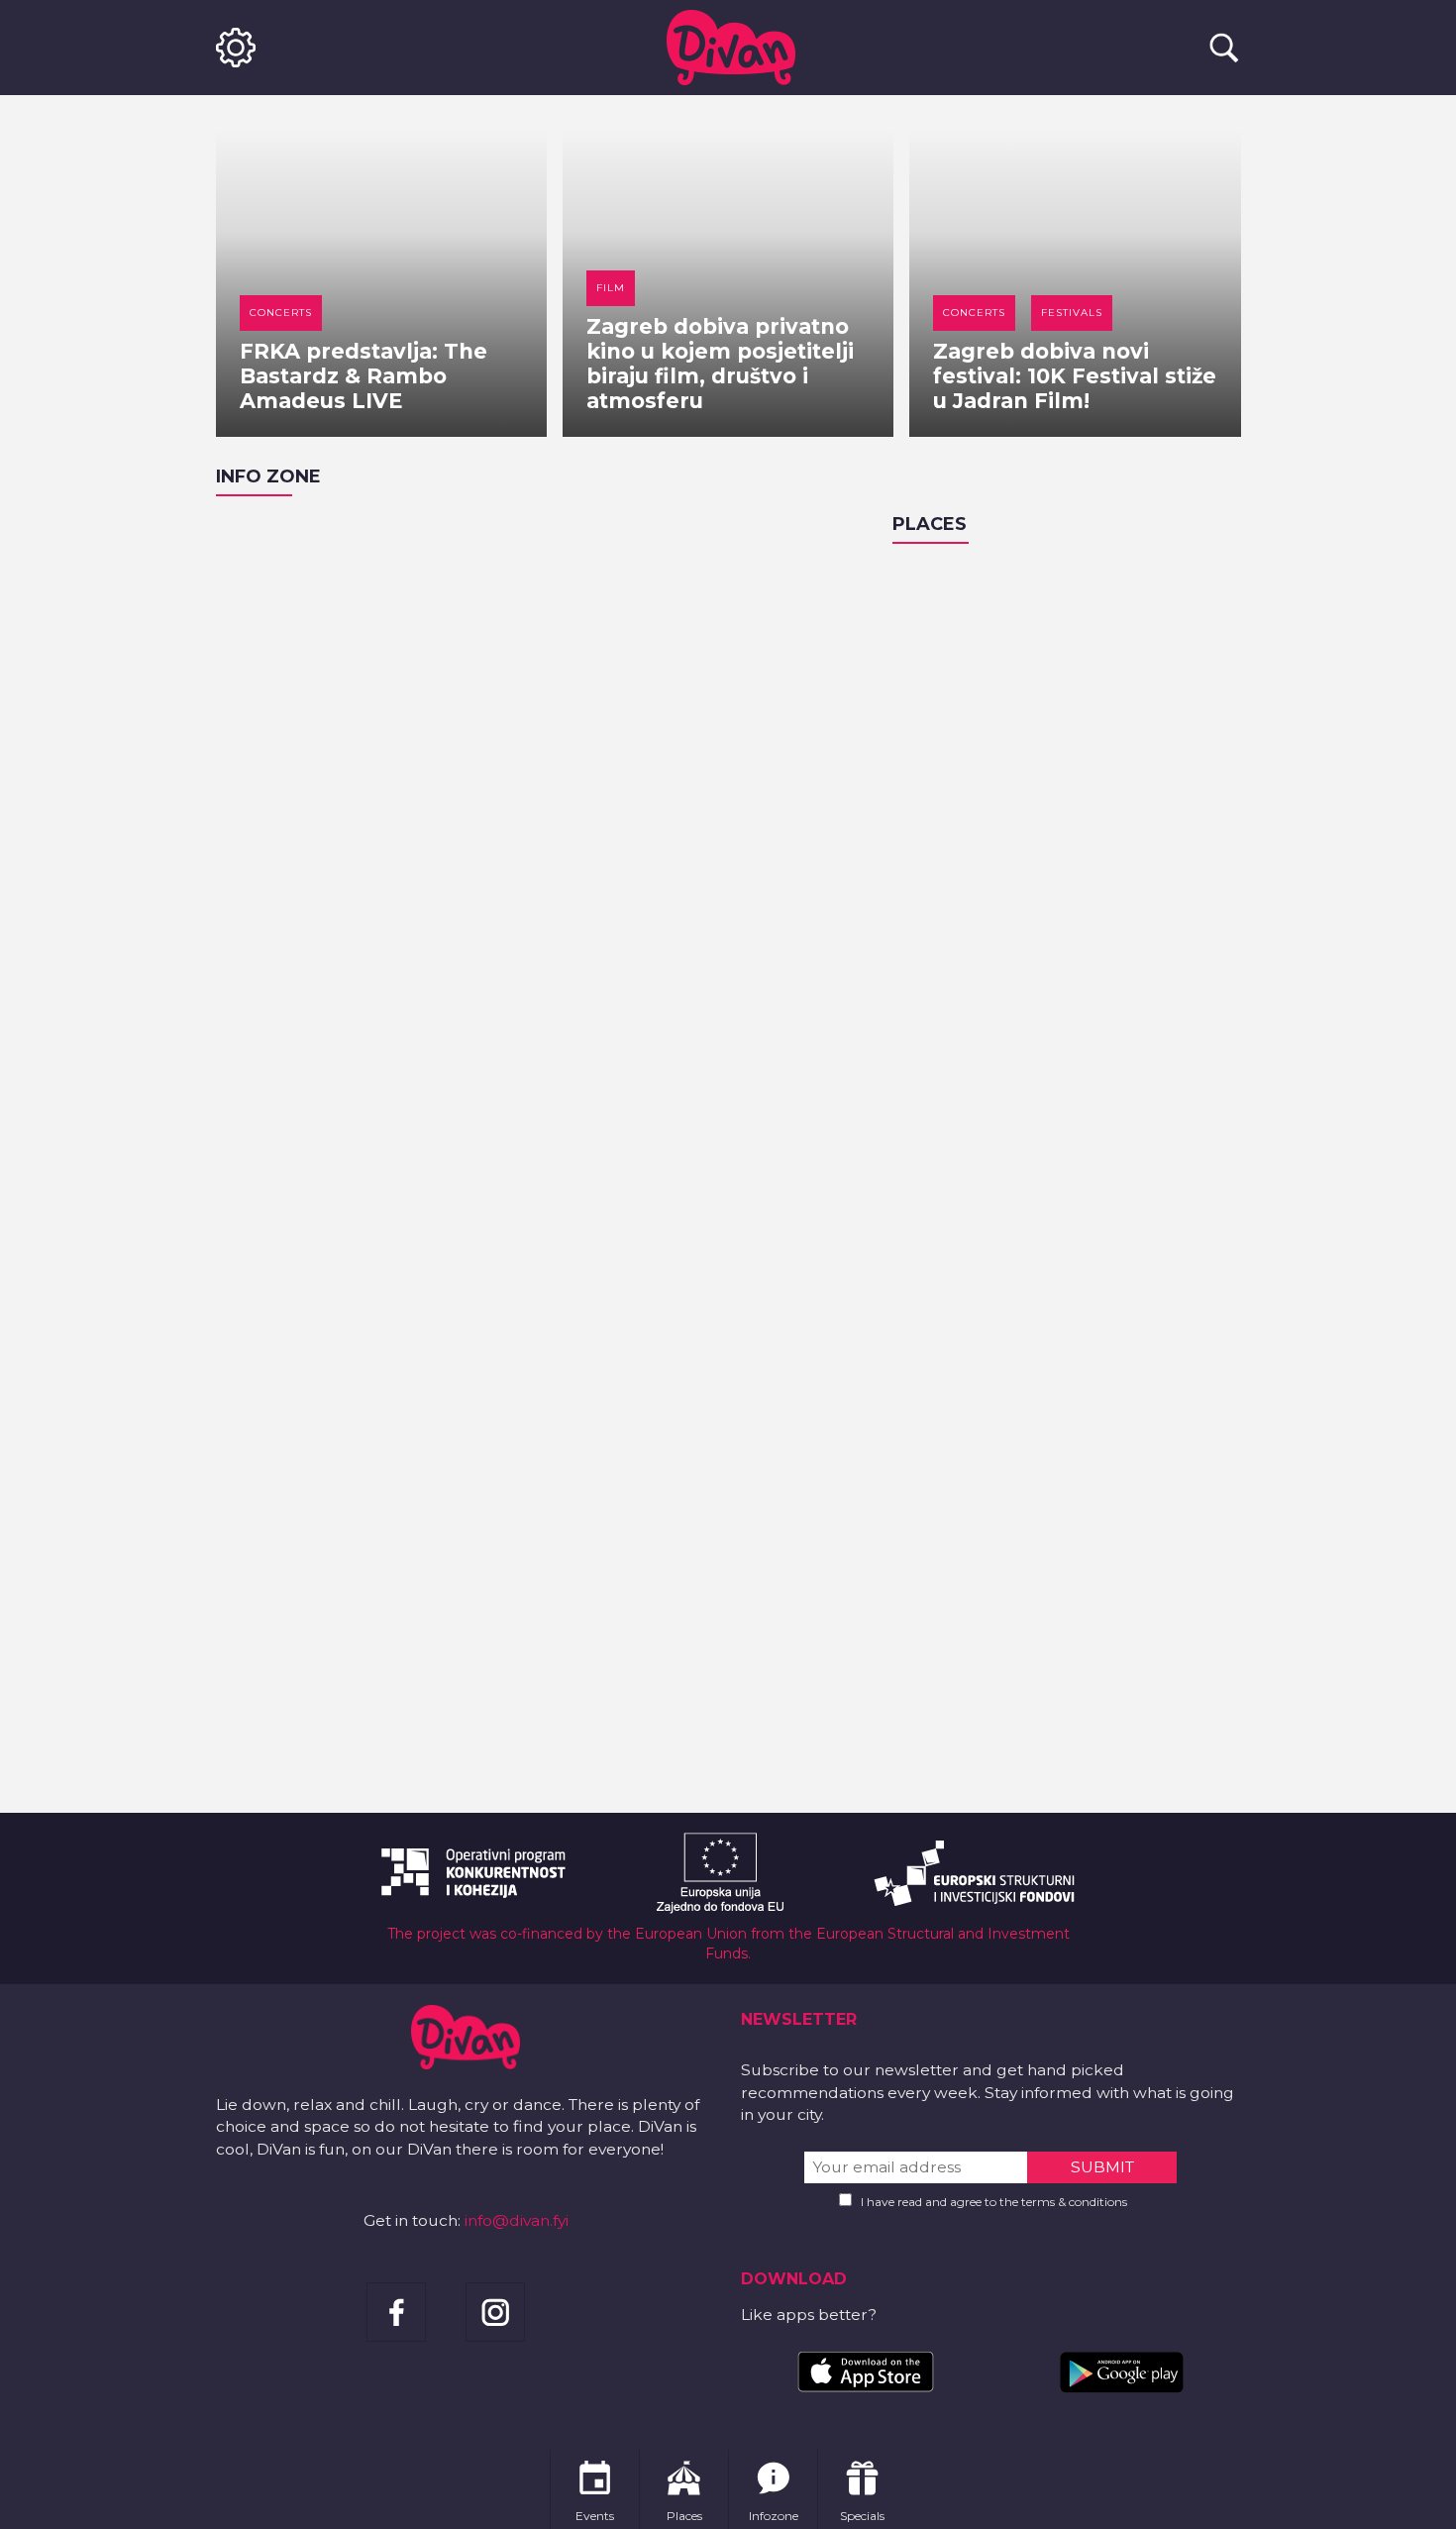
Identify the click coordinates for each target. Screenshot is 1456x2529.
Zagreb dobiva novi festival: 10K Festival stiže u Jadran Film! (1075, 376)
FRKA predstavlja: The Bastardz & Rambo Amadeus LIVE (364, 376)
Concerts (281, 313)
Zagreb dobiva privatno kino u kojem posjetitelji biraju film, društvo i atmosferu (720, 364)
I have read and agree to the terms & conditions (994, 2202)
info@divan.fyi (517, 2220)
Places (930, 524)
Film (611, 288)
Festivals (1072, 313)
